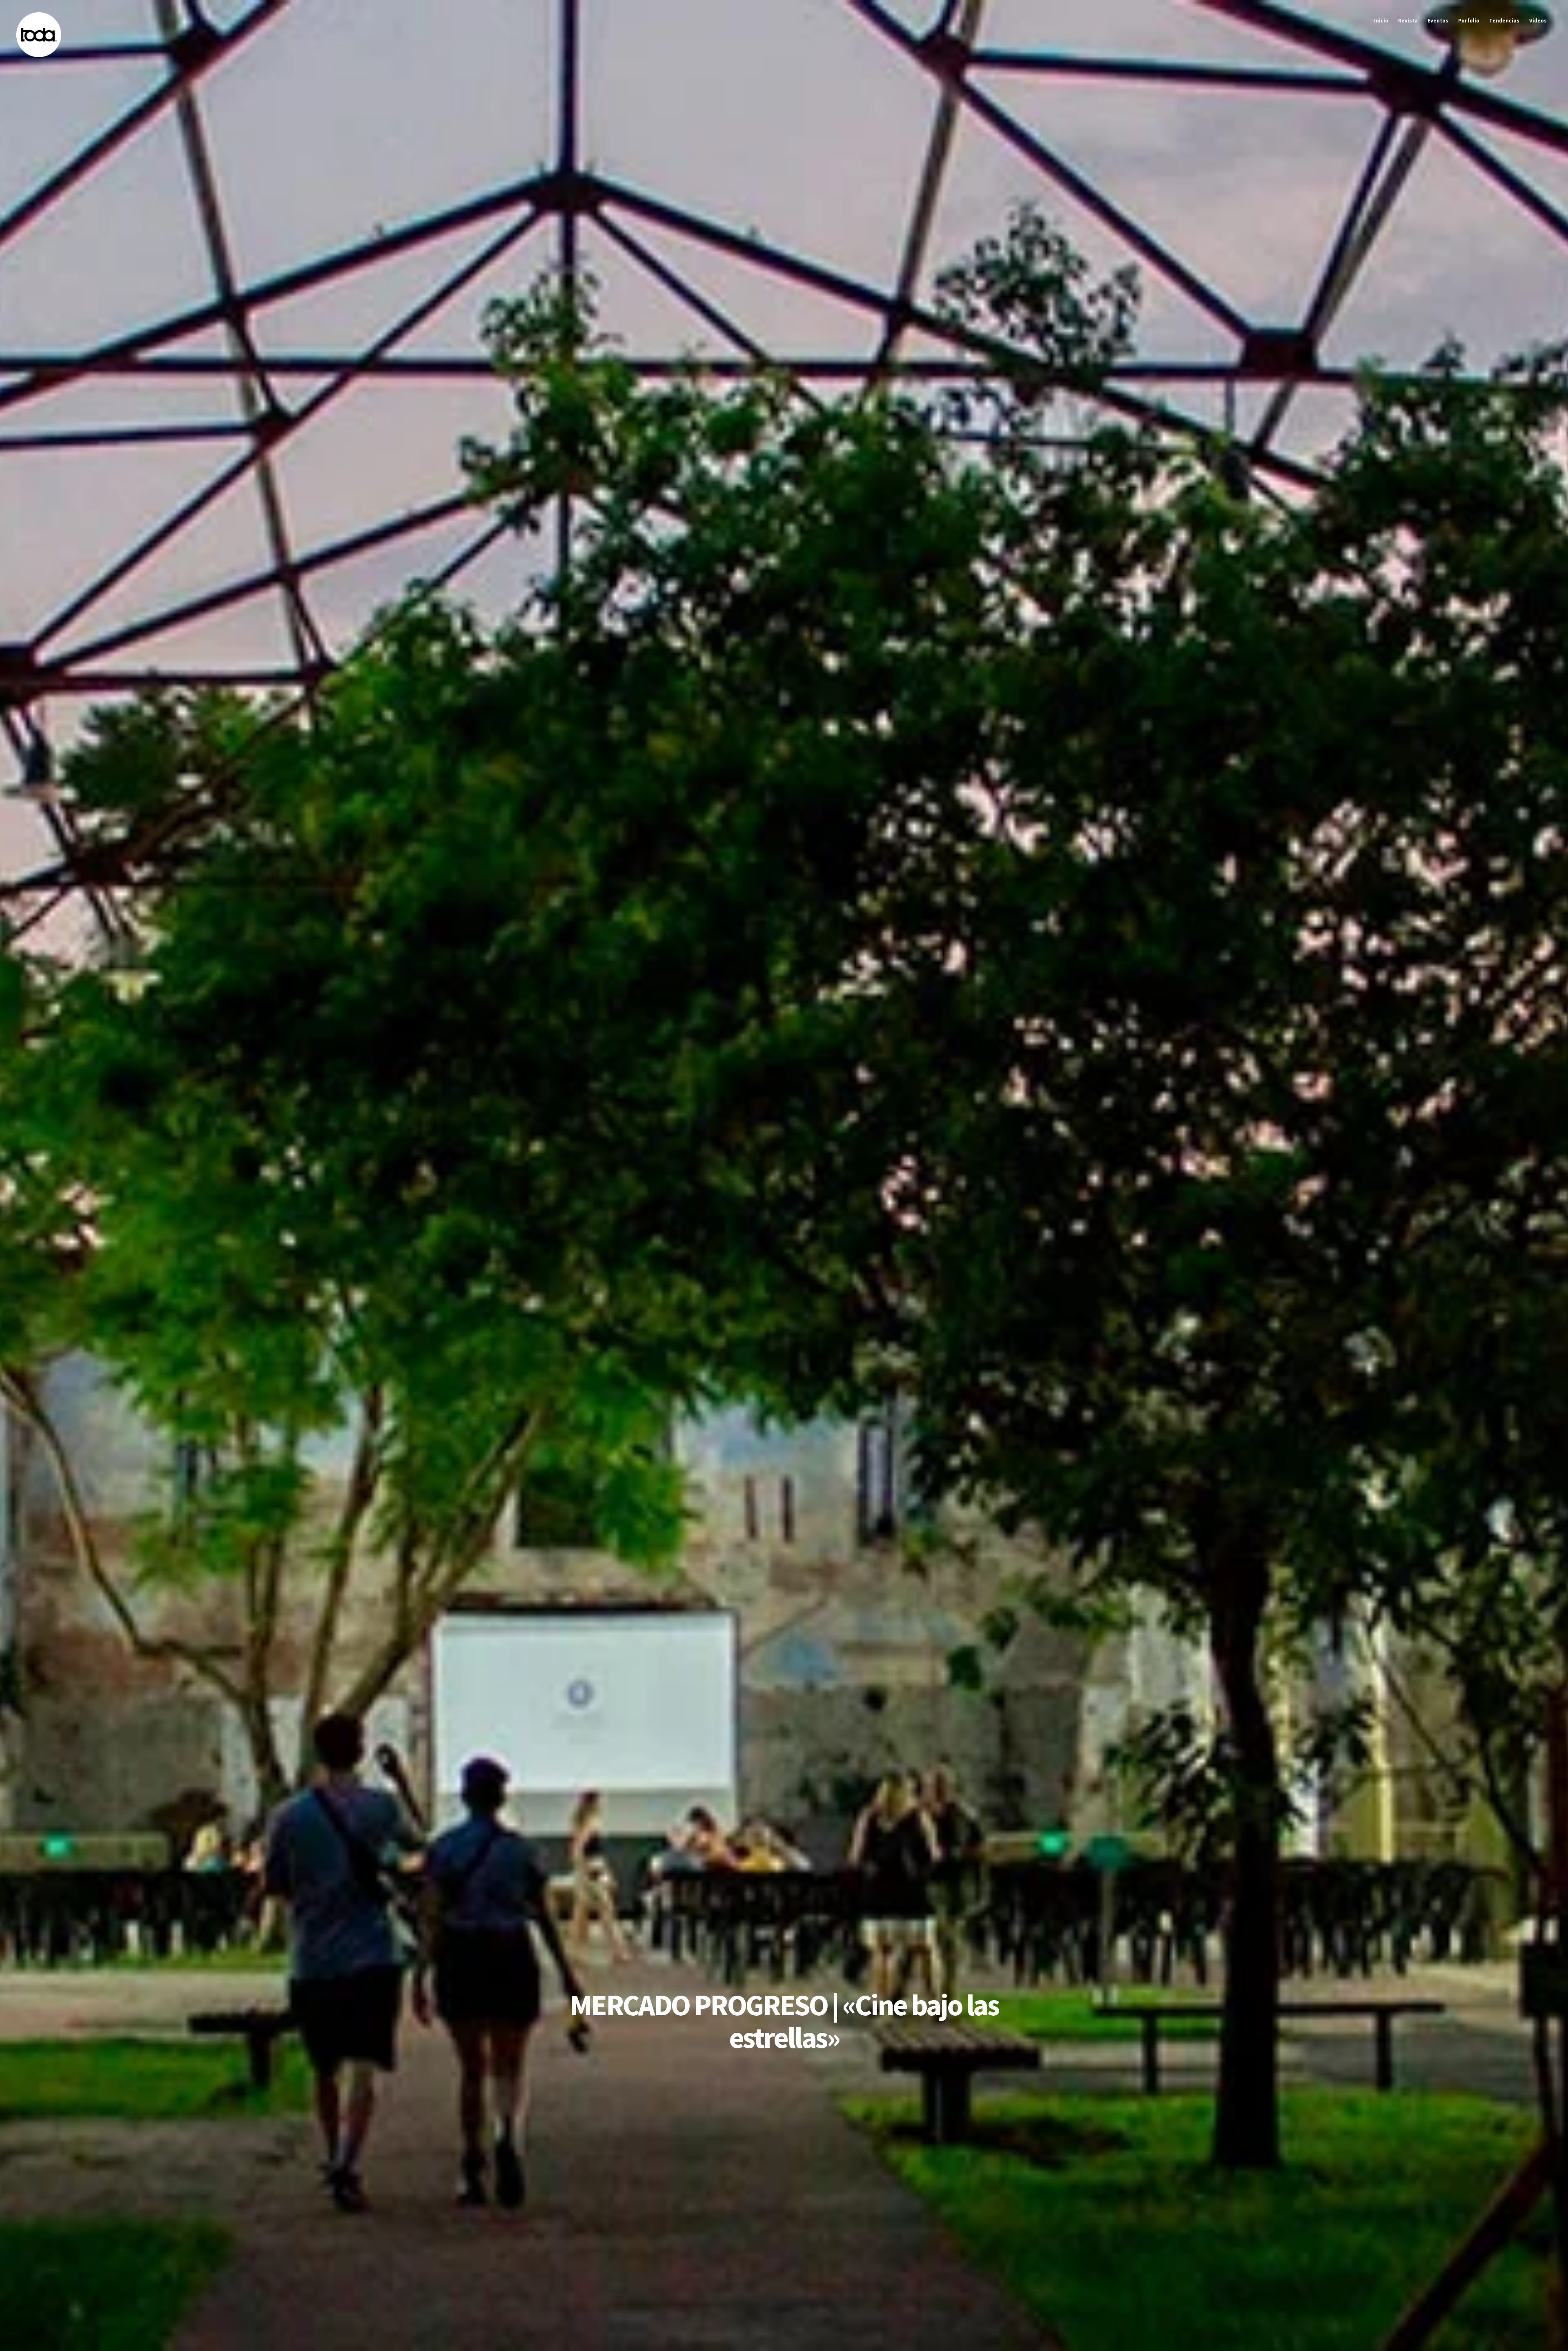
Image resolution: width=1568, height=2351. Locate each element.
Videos (1538, 21)
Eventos (1438, 21)
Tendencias (1504, 21)
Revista (1408, 21)
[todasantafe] (39, 55)
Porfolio (1469, 21)
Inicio (1381, 21)
